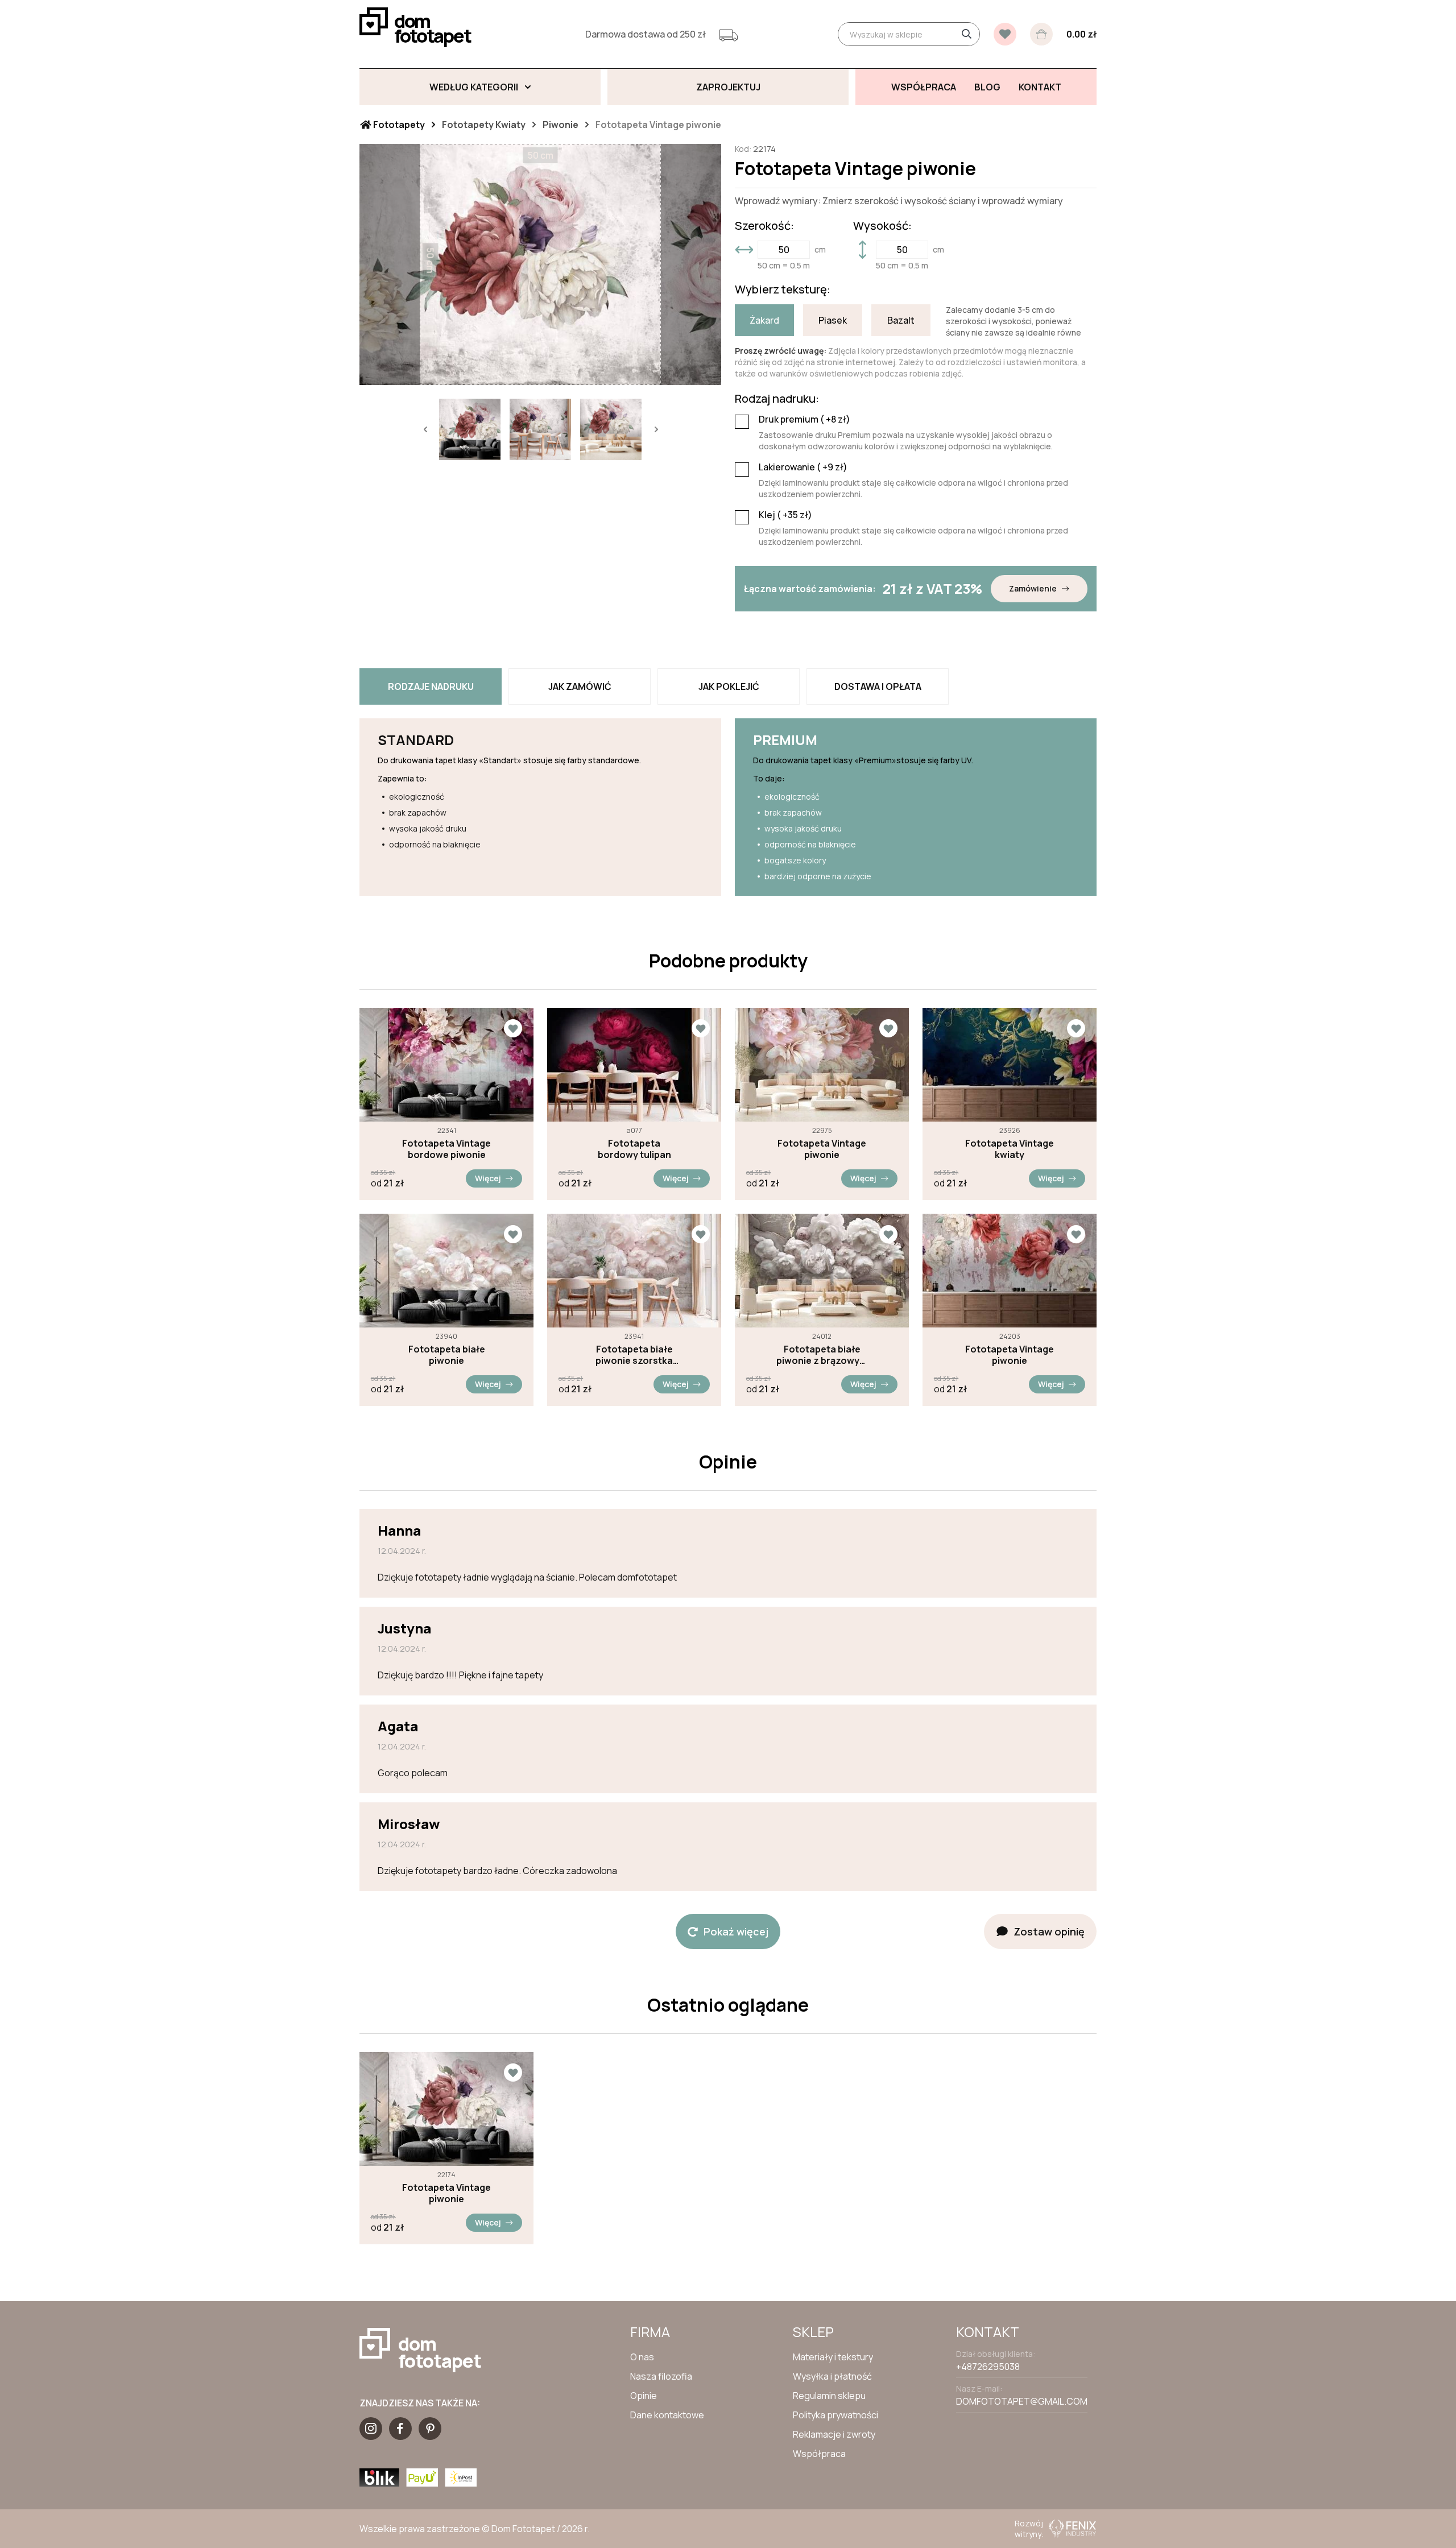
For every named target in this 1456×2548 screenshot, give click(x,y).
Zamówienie (1033, 588)
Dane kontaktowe (667, 2415)
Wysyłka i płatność (832, 2376)
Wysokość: (882, 226)
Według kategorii (474, 87)
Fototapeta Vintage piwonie (822, 1149)
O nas (642, 2357)
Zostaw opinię (1049, 1931)
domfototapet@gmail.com (1022, 2401)
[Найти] (966, 34)
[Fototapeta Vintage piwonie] (822, 1065)
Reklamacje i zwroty (834, 2434)
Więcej (488, 1178)
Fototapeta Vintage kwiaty (1010, 1149)
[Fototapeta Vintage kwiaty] (1010, 1065)
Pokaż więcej (736, 1931)
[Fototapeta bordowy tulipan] (634, 1065)
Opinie (644, 2396)
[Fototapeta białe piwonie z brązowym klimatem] (822, 1271)
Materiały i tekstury (833, 2357)
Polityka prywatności (835, 2415)
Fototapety (398, 125)
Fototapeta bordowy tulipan (634, 1149)
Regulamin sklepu (829, 2396)
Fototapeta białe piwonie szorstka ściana (634, 1355)
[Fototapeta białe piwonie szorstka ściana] (634, 1271)
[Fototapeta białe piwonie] (446, 1271)
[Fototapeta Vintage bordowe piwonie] (446, 1065)
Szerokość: (764, 226)
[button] (425, 429)
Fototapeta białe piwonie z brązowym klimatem (822, 1355)
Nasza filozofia (661, 2376)
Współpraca (819, 2454)
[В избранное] (1005, 34)
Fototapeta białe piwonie (447, 1355)
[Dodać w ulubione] (513, 1028)
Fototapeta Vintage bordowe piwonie (446, 1149)
